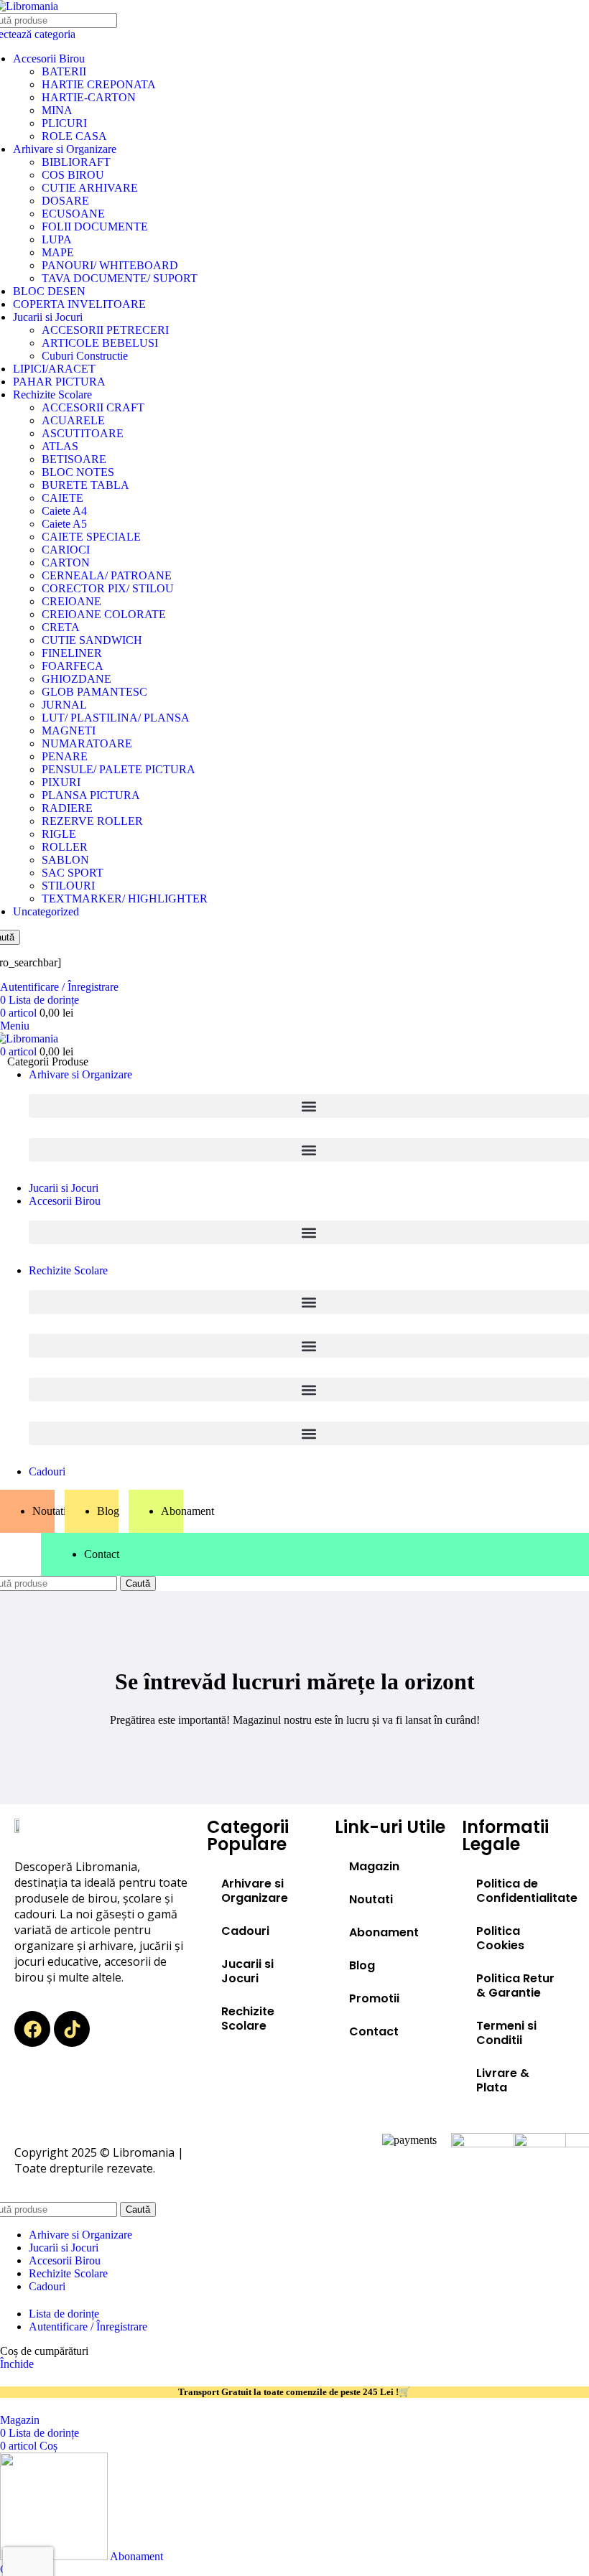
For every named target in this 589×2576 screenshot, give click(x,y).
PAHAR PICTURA (59, 382)
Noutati (371, 1899)
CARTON (66, 563)
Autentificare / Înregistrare (88, 2327)
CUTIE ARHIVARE (90, 188)
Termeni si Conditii (506, 2033)
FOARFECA (73, 666)
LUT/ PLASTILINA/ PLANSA (116, 718)
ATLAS (60, 446)
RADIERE (67, 808)
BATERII (64, 71)
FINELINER (72, 653)
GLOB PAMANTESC (94, 692)
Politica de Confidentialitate (525, 1891)
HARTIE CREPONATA (99, 84)
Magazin (374, 1866)
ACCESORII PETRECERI (105, 330)
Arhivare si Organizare (65, 149)
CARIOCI (66, 550)
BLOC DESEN (49, 291)
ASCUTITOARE (83, 433)
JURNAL (64, 705)
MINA (57, 110)
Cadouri (245, 1931)
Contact (374, 2031)
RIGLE (59, 834)
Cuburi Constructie (85, 356)
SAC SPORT (73, 873)
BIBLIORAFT (76, 162)
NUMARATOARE (87, 743)
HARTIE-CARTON (89, 97)
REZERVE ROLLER (92, 821)
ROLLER (65, 847)
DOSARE (65, 201)
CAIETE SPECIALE (91, 537)
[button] (309, 1106)
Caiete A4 (64, 511)
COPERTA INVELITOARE (79, 304)
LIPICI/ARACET (54, 369)
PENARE (65, 756)
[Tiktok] (72, 2029)
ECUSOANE (73, 214)
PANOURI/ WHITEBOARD (110, 265)
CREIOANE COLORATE (104, 614)
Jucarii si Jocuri (48, 317)
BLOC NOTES (78, 472)
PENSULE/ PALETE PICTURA (119, 769)
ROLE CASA (74, 136)
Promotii (374, 1998)
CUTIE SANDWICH (92, 640)
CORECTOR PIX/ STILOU (108, 588)
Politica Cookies (500, 1938)
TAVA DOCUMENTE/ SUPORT (120, 278)
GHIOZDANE (76, 679)
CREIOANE (71, 601)
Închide (17, 2364)
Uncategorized (46, 911)
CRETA (61, 627)
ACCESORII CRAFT (93, 407)
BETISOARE (74, 459)
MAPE (58, 252)
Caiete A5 (64, 524)
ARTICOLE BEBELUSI (100, 343)
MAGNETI (69, 731)
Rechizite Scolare (52, 395)
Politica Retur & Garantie (515, 1985)
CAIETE (62, 498)
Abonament (384, 1932)
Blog (362, 1965)
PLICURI (64, 123)
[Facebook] (32, 2029)
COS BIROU (73, 175)
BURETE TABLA (85, 485)
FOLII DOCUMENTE (95, 227)
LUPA (57, 239)
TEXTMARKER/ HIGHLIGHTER (125, 899)
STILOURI (68, 886)
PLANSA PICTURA (91, 795)
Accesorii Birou (49, 59)
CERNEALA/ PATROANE (107, 575)
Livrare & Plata (503, 2080)
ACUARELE (73, 420)
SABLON (65, 860)
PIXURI (61, 782)
